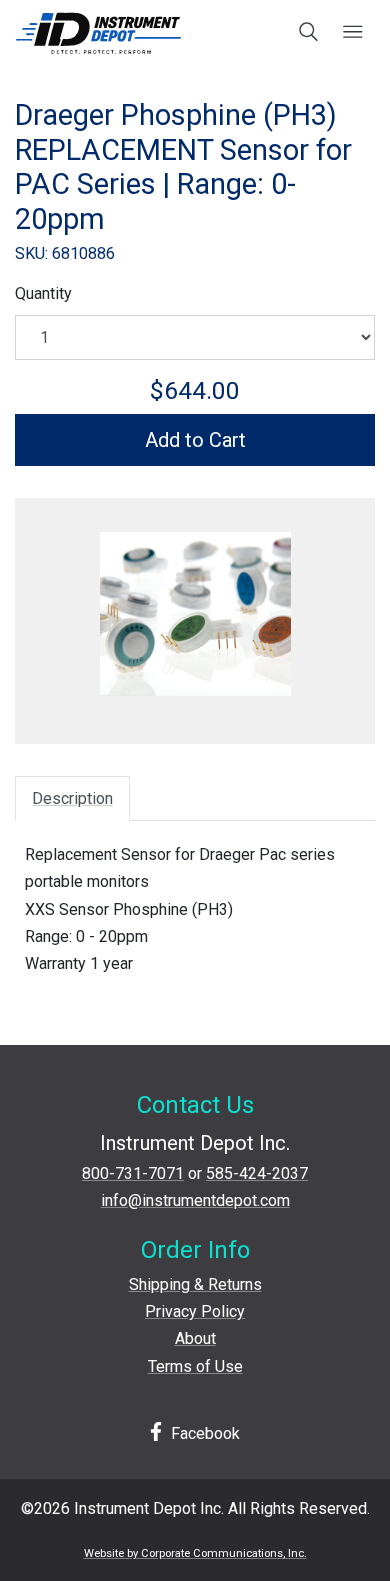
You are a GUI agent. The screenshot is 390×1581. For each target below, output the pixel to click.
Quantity (43, 293)
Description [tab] (72, 798)
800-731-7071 (133, 1173)
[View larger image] (195, 614)
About (195, 1338)
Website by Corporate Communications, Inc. (195, 1553)
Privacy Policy (195, 1311)
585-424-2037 (257, 1173)
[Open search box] (309, 33)
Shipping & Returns (195, 1284)
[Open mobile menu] (352, 33)
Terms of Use (195, 1366)
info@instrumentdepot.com (195, 1200)
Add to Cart (195, 440)
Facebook (203, 1433)
